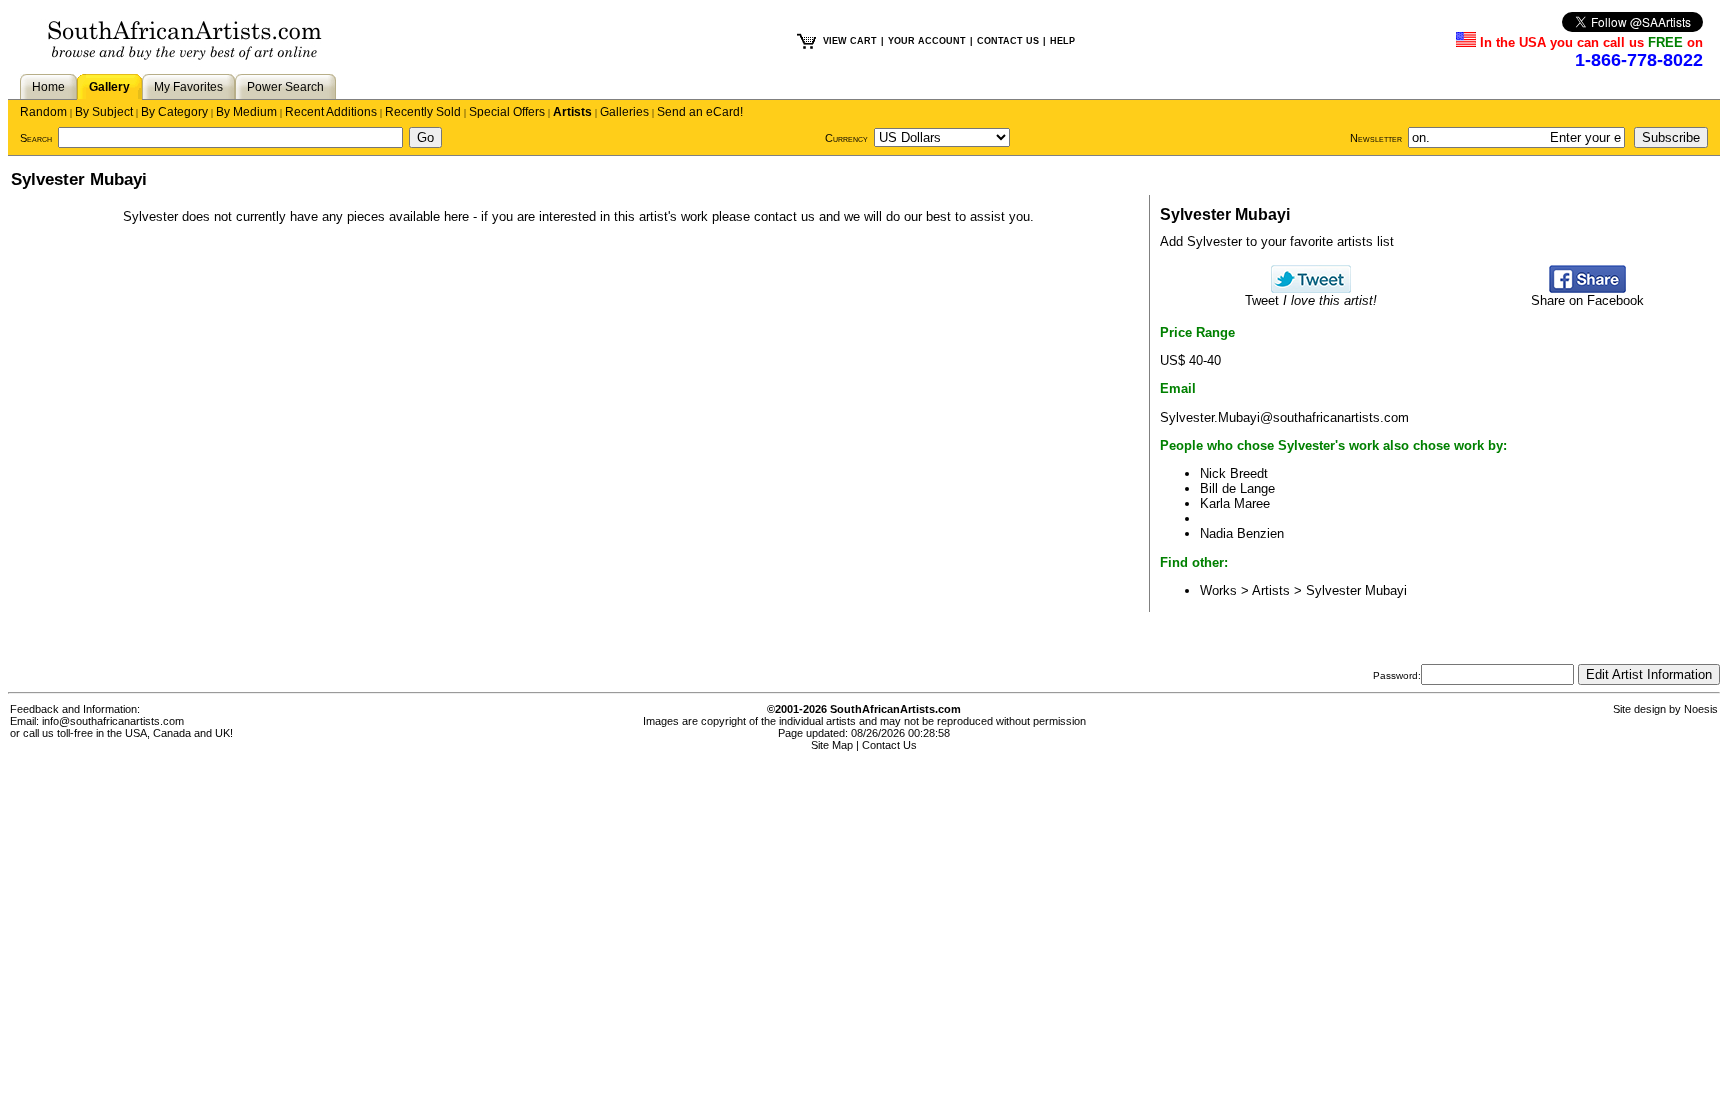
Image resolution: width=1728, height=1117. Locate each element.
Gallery (109, 87)
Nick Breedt (1234, 473)
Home (48, 87)
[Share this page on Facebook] (1587, 288)
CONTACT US (1008, 41)
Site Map (832, 745)
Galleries (624, 112)
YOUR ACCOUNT (927, 41)
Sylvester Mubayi (1356, 590)
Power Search (285, 87)
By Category (174, 112)
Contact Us (889, 745)
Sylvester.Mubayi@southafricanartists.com (1284, 417)
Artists (572, 112)
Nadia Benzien (1242, 533)
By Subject (104, 112)
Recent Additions (331, 112)
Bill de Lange (1237, 488)
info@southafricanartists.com (113, 721)
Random (43, 112)
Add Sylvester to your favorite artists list (1277, 241)
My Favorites (188, 87)
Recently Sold (423, 112)
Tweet (1311, 300)
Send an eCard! (700, 112)
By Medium (246, 112)
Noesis (1701, 709)
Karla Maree (1235, 503)
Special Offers (507, 112)
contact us (784, 216)
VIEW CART (850, 41)
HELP (1062, 41)
